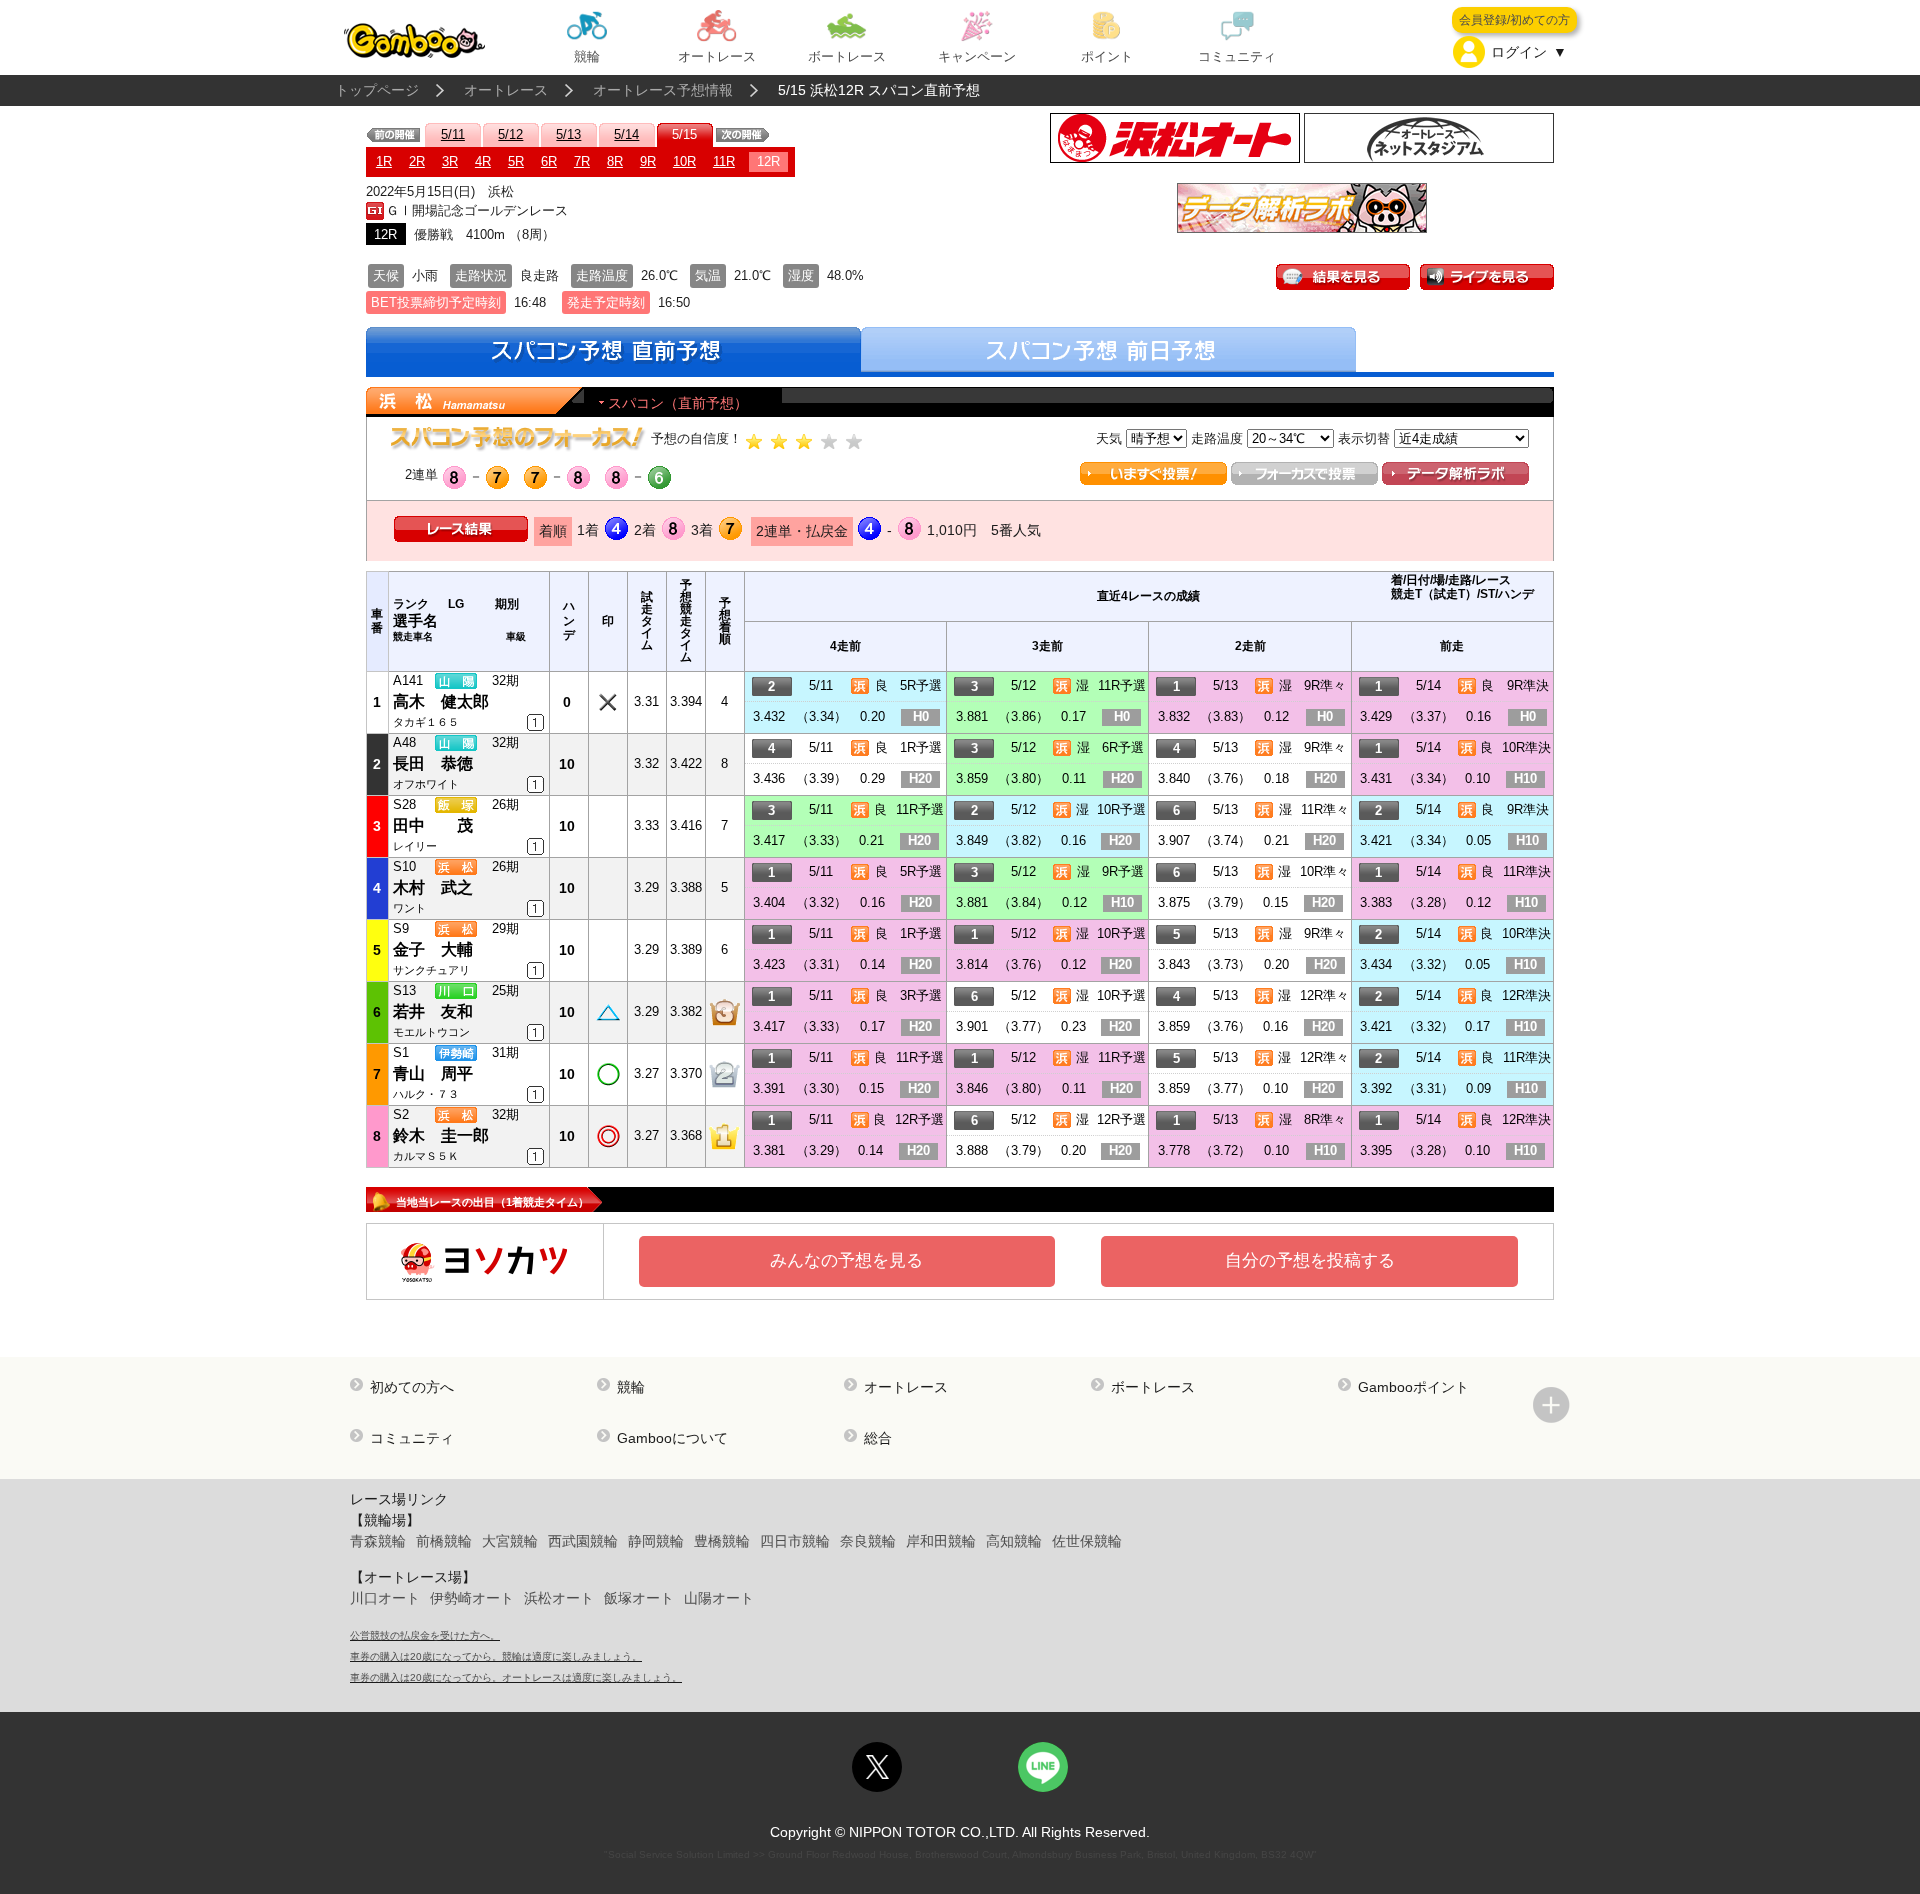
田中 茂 (433, 825)
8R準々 (1325, 1119)
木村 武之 (433, 887)
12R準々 (1324, 995)
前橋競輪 (444, 1541)
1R (384, 161)
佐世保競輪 (1087, 1541)
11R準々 (1325, 809)
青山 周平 (433, 1073)
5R (516, 161)
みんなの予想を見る (846, 1260)
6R (549, 161)
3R (450, 161)
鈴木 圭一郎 (441, 1135)
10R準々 (1324, 871)
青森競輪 (378, 1541)
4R (483, 161)
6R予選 (1123, 747)
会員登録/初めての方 (1514, 20)
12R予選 (919, 1119)
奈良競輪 (868, 1541)
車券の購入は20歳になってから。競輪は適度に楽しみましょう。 (496, 1656)
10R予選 (1121, 809)
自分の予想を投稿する (1310, 1260)
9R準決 (1528, 685)
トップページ (377, 90)
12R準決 (1526, 995)
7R (582, 161)
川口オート (385, 1598)
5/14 (626, 134)
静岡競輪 (656, 1541)
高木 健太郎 (441, 701)
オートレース (506, 90)
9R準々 (1325, 685)
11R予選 (1122, 685)
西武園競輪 (583, 1541)
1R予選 (921, 747)
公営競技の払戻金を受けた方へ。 (425, 1635)
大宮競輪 (510, 1541)
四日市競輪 (795, 1541)
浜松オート (559, 1598)
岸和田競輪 (941, 1541)
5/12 (510, 134)
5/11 (453, 134)
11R (724, 161)
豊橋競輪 (722, 1541)
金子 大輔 (433, 949)
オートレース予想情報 (663, 90)
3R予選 (921, 995)
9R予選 (1123, 871)
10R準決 (1526, 747)
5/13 (568, 134)
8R (615, 161)
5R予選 (921, 685)
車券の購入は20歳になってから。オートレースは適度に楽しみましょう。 (516, 1677)
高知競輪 (1014, 1541)
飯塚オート (639, 1598)
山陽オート (719, 1598)
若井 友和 (433, 1011)
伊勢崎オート (472, 1598)
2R (417, 161)
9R (648, 161)
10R (684, 161)
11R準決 (1527, 871)
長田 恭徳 (433, 763)
